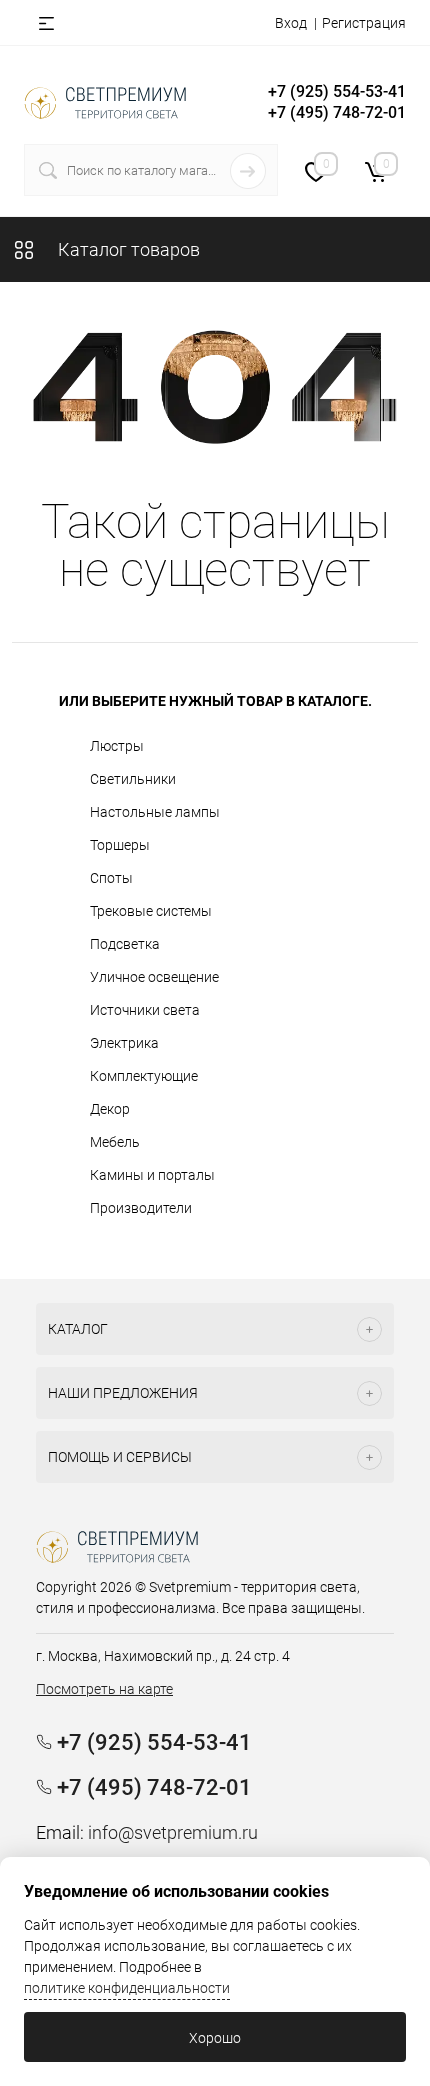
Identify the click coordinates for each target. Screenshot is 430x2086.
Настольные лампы (155, 812)
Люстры (117, 746)
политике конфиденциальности (127, 1988)
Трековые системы (151, 911)
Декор (110, 1109)
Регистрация (364, 23)
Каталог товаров (127, 249)
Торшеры (120, 845)
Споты (111, 878)
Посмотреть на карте (104, 1689)
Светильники (133, 779)
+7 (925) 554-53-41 (337, 91)
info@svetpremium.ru (173, 1832)
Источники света (145, 1010)
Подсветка (125, 944)
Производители (141, 1208)
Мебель (115, 1142)
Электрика (124, 1043)
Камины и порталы (152, 1175)
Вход (291, 23)
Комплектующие (144, 1076)
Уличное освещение (154, 977)
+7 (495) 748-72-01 (337, 112)
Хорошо (215, 2038)
